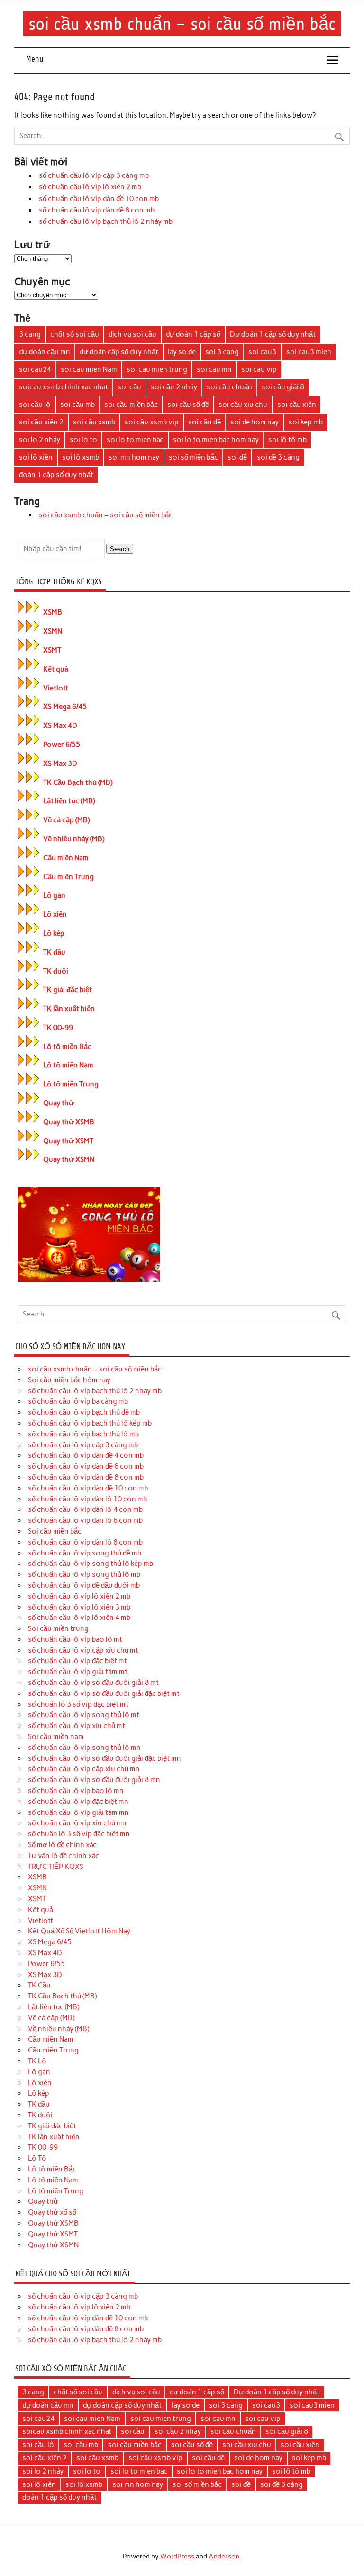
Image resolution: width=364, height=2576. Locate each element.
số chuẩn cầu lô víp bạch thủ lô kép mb (90, 1423)
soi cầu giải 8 (283, 387)
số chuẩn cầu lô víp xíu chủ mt (77, 1726)
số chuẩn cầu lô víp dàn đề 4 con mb (86, 1455)
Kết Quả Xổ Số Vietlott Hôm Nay (79, 1931)
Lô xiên (55, 914)
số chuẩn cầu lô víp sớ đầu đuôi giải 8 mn (94, 1780)
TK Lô (37, 2061)
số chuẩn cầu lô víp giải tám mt (78, 1672)
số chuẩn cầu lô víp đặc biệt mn (78, 1802)
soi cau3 (262, 352)
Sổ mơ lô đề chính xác (62, 1845)
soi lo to (83, 440)
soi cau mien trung (157, 369)
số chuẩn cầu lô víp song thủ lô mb (84, 1574)
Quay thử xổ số (52, 2212)
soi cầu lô (35, 405)
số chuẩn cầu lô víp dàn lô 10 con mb (87, 1499)
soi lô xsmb (81, 457)
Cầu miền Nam (66, 858)
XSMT (52, 650)
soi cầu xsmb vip (152, 422)
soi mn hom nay (134, 457)
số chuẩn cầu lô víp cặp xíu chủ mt (83, 1650)
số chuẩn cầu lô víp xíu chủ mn (77, 1823)
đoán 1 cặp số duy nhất (56, 475)
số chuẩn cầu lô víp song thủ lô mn (84, 1748)
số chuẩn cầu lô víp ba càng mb (78, 1401)
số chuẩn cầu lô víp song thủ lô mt (84, 1715)
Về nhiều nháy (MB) (74, 839)
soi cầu (129, 387)
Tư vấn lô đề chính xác (64, 1856)
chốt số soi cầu (75, 334)
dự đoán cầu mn (45, 352)
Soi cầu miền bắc (55, 1531)
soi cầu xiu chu (243, 405)
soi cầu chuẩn (229, 387)
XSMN (53, 631)
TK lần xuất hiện (69, 1009)
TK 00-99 (58, 1028)
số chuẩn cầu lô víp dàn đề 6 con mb (86, 1466)
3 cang (30, 334)
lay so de (182, 352)
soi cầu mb (77, 405)
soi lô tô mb (287, 440)
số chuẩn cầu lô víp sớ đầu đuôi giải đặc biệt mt (104, 1693)
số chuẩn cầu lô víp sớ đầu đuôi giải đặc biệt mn (105, 1758)
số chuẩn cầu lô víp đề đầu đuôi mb (84, 1585)
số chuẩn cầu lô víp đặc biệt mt (77, 1661)
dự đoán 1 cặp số (193, 334)
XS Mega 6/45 (65, 707)
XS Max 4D (60, 726)
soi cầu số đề (188, 405)
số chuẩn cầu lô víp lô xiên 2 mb (90, 187)
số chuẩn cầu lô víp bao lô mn (76, 1791)
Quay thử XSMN (69, 1159)
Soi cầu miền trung (58, 1628)
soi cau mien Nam (89, 369)
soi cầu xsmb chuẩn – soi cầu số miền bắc (182, 24)
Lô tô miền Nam (68, 1065)
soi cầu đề (205, 422)
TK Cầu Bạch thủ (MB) (78, 782)
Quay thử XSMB (69, 1122)
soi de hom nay (255, 422)
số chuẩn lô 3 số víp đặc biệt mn (79, 1834)
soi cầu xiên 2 (41, 422)
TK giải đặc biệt (68, 990)
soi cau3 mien (309, 352)
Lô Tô (37, 2158)
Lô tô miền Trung (71, 1084)
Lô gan (54, 895)
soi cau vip (259, 369)
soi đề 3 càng (278, 457)
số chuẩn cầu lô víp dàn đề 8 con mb (97, 210)
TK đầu (54, 952)
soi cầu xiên (297, 405)
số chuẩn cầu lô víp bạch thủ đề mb (84, 1412)
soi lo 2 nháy (40, 440)
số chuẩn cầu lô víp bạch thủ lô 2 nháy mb (106, 221)
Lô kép (54, 933)
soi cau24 (35, 369)
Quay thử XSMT (68, 1141)
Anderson (224, 2556)
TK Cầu (39, 1985)
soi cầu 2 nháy (174, 387)
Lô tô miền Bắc (67, 1047)
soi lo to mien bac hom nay (216, 440)
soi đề (237, 457)
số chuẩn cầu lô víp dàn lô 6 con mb (85, 1520)
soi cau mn (214, 369)
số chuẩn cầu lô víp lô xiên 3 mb (79, 1607)
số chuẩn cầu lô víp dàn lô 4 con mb (85, 1509)
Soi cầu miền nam (56, 1737)
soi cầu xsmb (94, 422)
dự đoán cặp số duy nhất (119, 352)
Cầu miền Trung (68, 877)
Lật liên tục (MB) (69, 801)
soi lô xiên (36, 457)
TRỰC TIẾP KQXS (56, 1867)
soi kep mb (306, 422)
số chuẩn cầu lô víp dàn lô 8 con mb (85, 1542)
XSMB (53, 612)
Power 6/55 (62, 745)
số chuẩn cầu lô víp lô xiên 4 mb (79, 1618)
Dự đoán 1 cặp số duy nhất (273, 334)
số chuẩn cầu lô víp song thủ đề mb (85, 1553)
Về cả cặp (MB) (66, 820)
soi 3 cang (222, 352)
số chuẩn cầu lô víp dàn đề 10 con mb (99, 199)
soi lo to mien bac (135, 440)
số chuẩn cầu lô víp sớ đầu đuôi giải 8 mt (93, 1683)
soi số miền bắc (193, 457)
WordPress (177, 2556)
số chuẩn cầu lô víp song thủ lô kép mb (91, 1564)
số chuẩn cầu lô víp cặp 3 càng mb (94, 175)
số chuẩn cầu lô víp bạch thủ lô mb (83, 1434)
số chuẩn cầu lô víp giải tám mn (78, 1812)
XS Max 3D (60, 764)
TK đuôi (56, 971)
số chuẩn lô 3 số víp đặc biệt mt (78, 1704)
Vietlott (56, 688)
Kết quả (56, 669)
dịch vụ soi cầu (132, 334)
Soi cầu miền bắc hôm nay (69, 1380)
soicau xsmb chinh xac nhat (64, 387)
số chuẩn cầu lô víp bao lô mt (75, 1639)
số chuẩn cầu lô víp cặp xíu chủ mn (84, 1769)
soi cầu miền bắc (131, 405)
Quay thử (59, 1103)
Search (120, 549)
